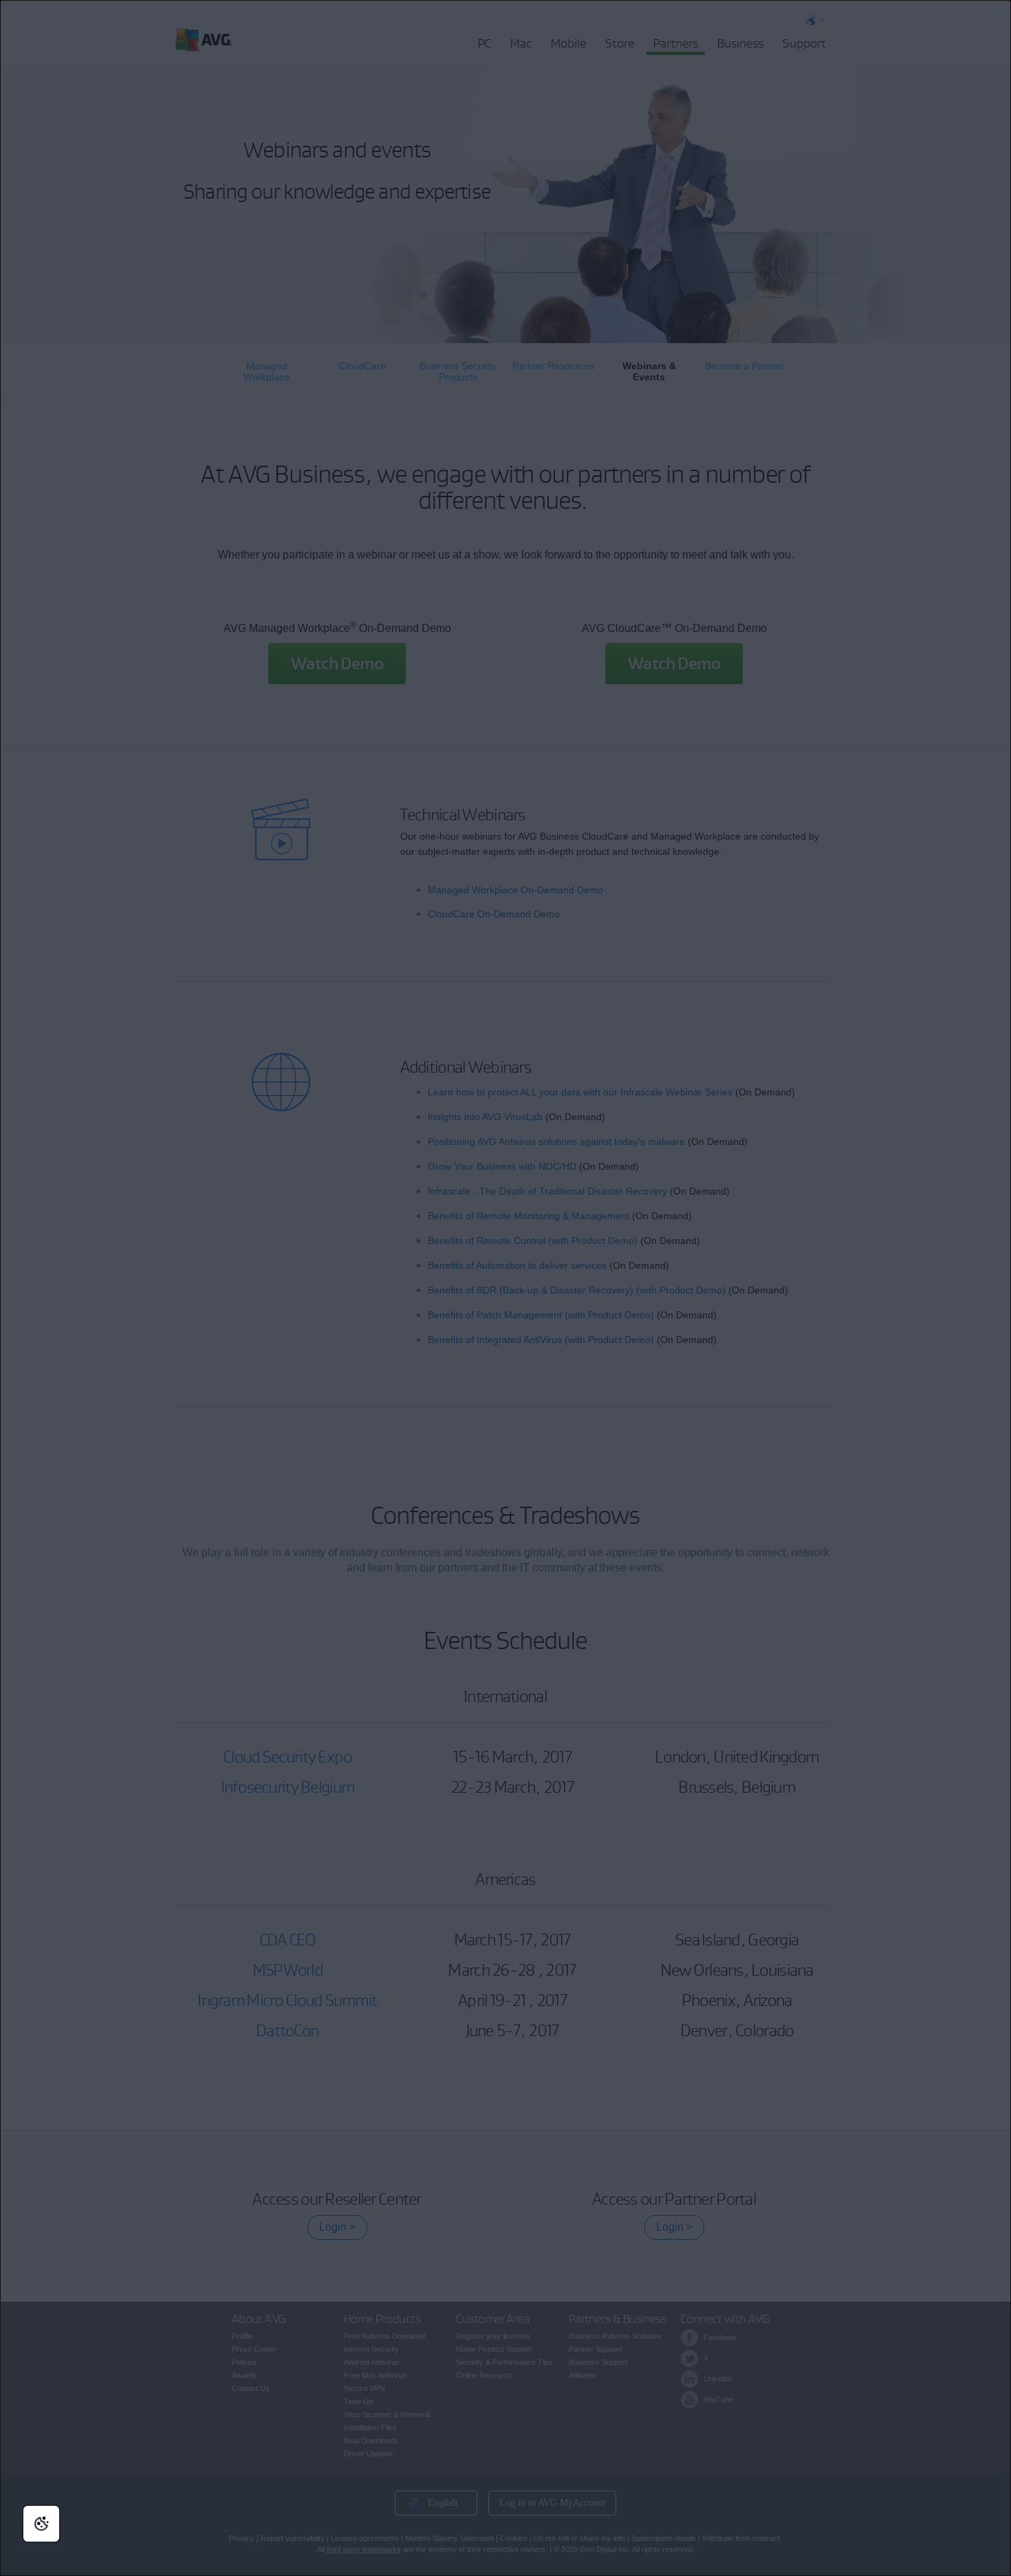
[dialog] (505, 1288)
